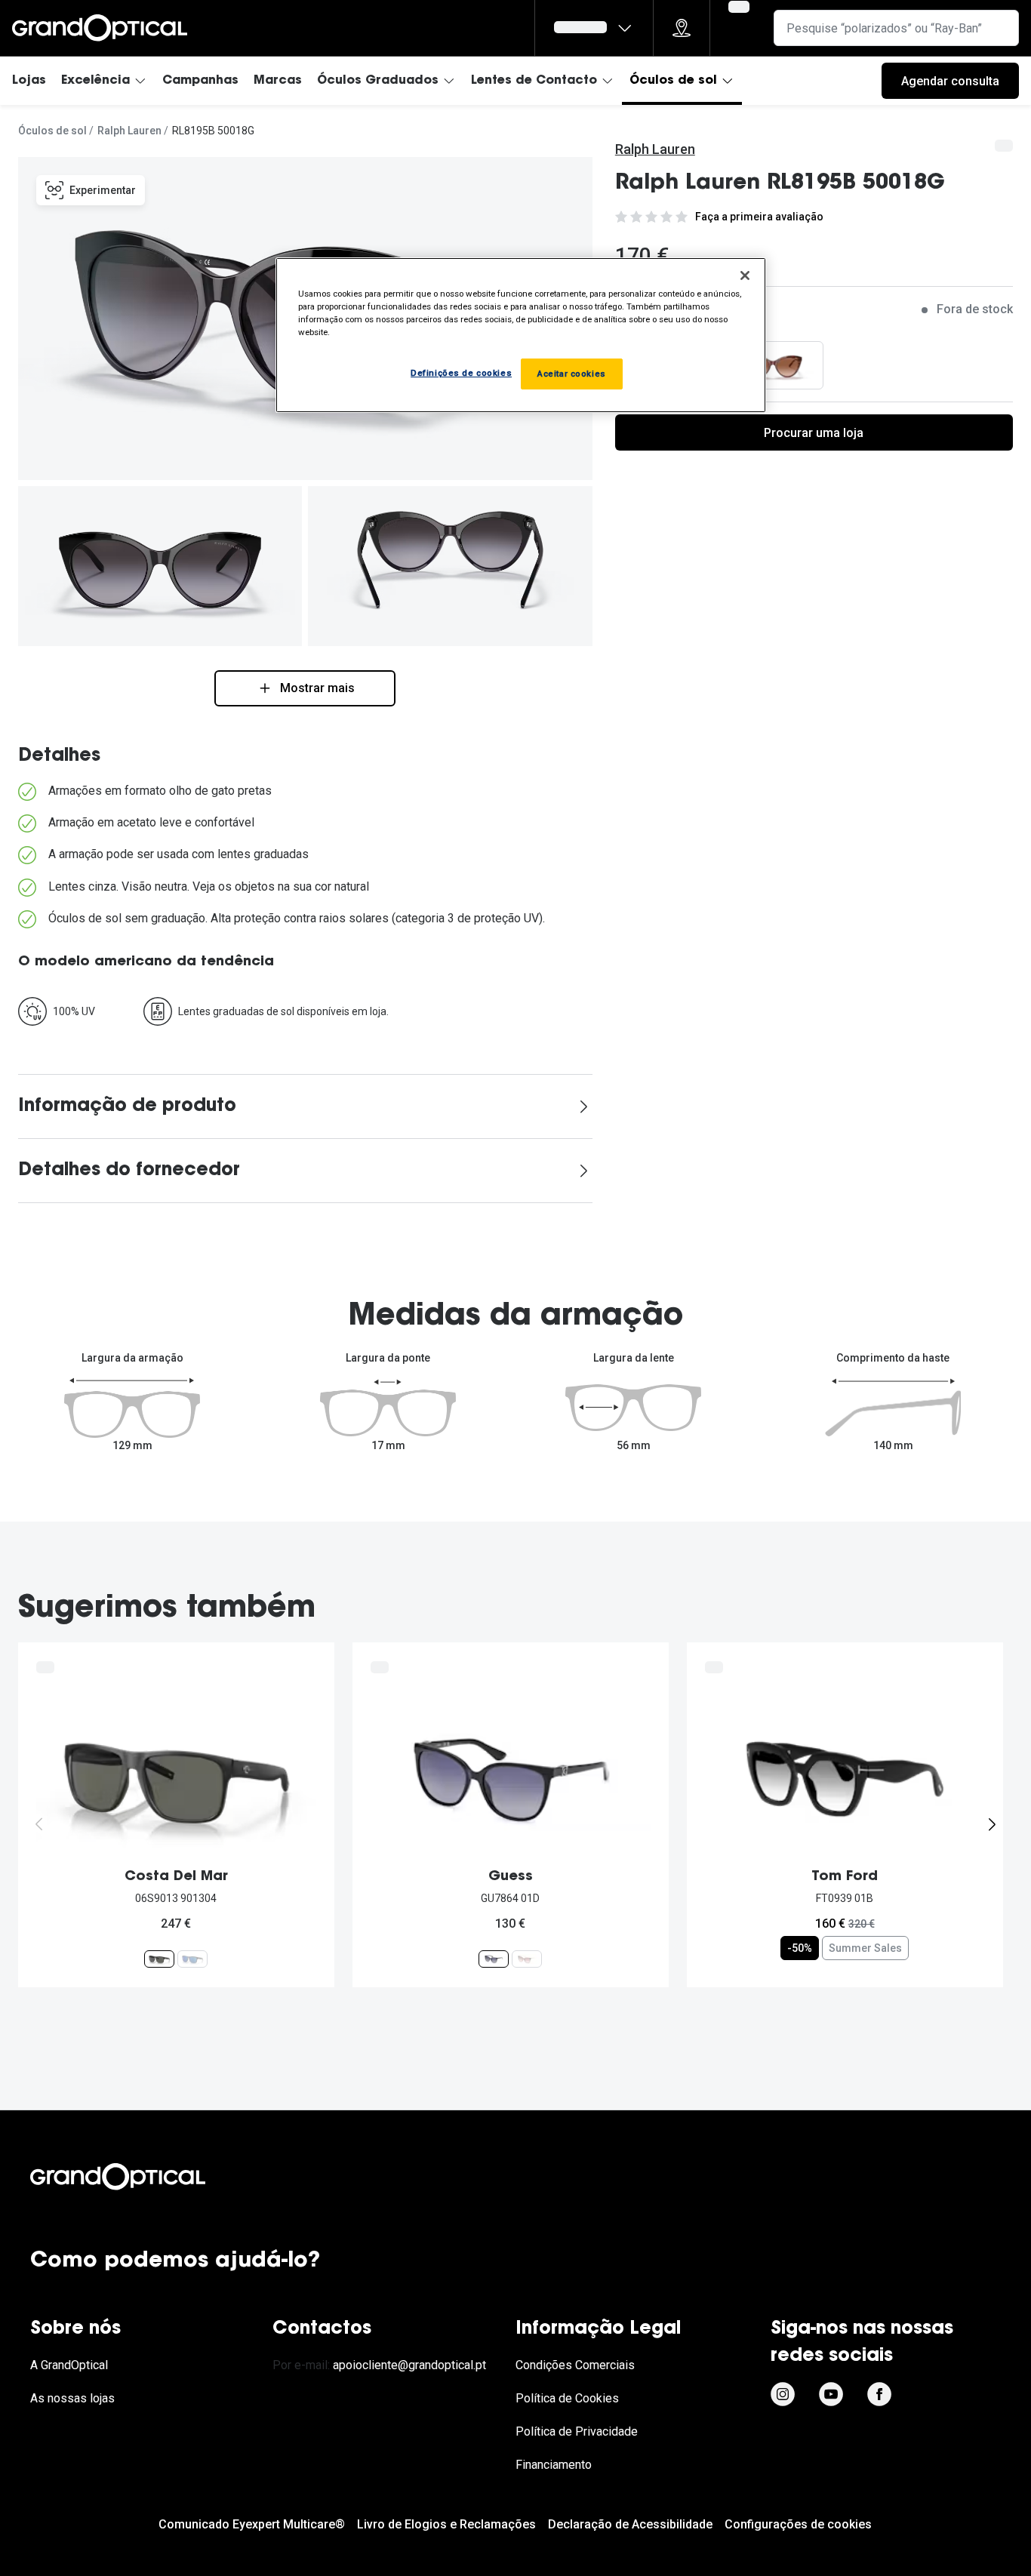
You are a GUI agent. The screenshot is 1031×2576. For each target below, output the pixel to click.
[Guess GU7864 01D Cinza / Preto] (494, 1958)
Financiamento (554, 2465)
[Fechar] (745, 275)
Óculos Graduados (378, 81)
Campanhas (200, 81)
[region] (521, 335)
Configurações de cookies (798, 2524)
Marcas (278, 81)
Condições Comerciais (575, 2365)
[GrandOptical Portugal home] (143, 2177)
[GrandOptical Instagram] (783, 2394)
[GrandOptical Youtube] (831, 2394)
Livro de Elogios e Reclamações (446, 2524)
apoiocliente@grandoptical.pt (409, 2365)
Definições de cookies (461, 373)
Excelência (95, 81)
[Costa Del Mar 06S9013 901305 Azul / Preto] (192, 1958)
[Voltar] (39, 1824)
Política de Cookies (567, 2398)
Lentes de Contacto (534, 81)
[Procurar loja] (682, 28)
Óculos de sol (673, 81)
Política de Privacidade (577, 2431)
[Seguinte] (992, 1824)
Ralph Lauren (129, 131)
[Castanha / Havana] (773, 365)
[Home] (100, 28)
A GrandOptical (69, 2365)
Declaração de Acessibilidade (630, 2524)
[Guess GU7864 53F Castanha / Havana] (527, 1958)
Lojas (29, 81)
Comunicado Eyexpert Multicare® (252, 2524)
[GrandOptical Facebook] (879, 2394)
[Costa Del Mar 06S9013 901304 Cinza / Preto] (159, 1958)
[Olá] (594, 28)
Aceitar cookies (572, 374)
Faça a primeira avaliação (759, 217)
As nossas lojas (72, 2398)
